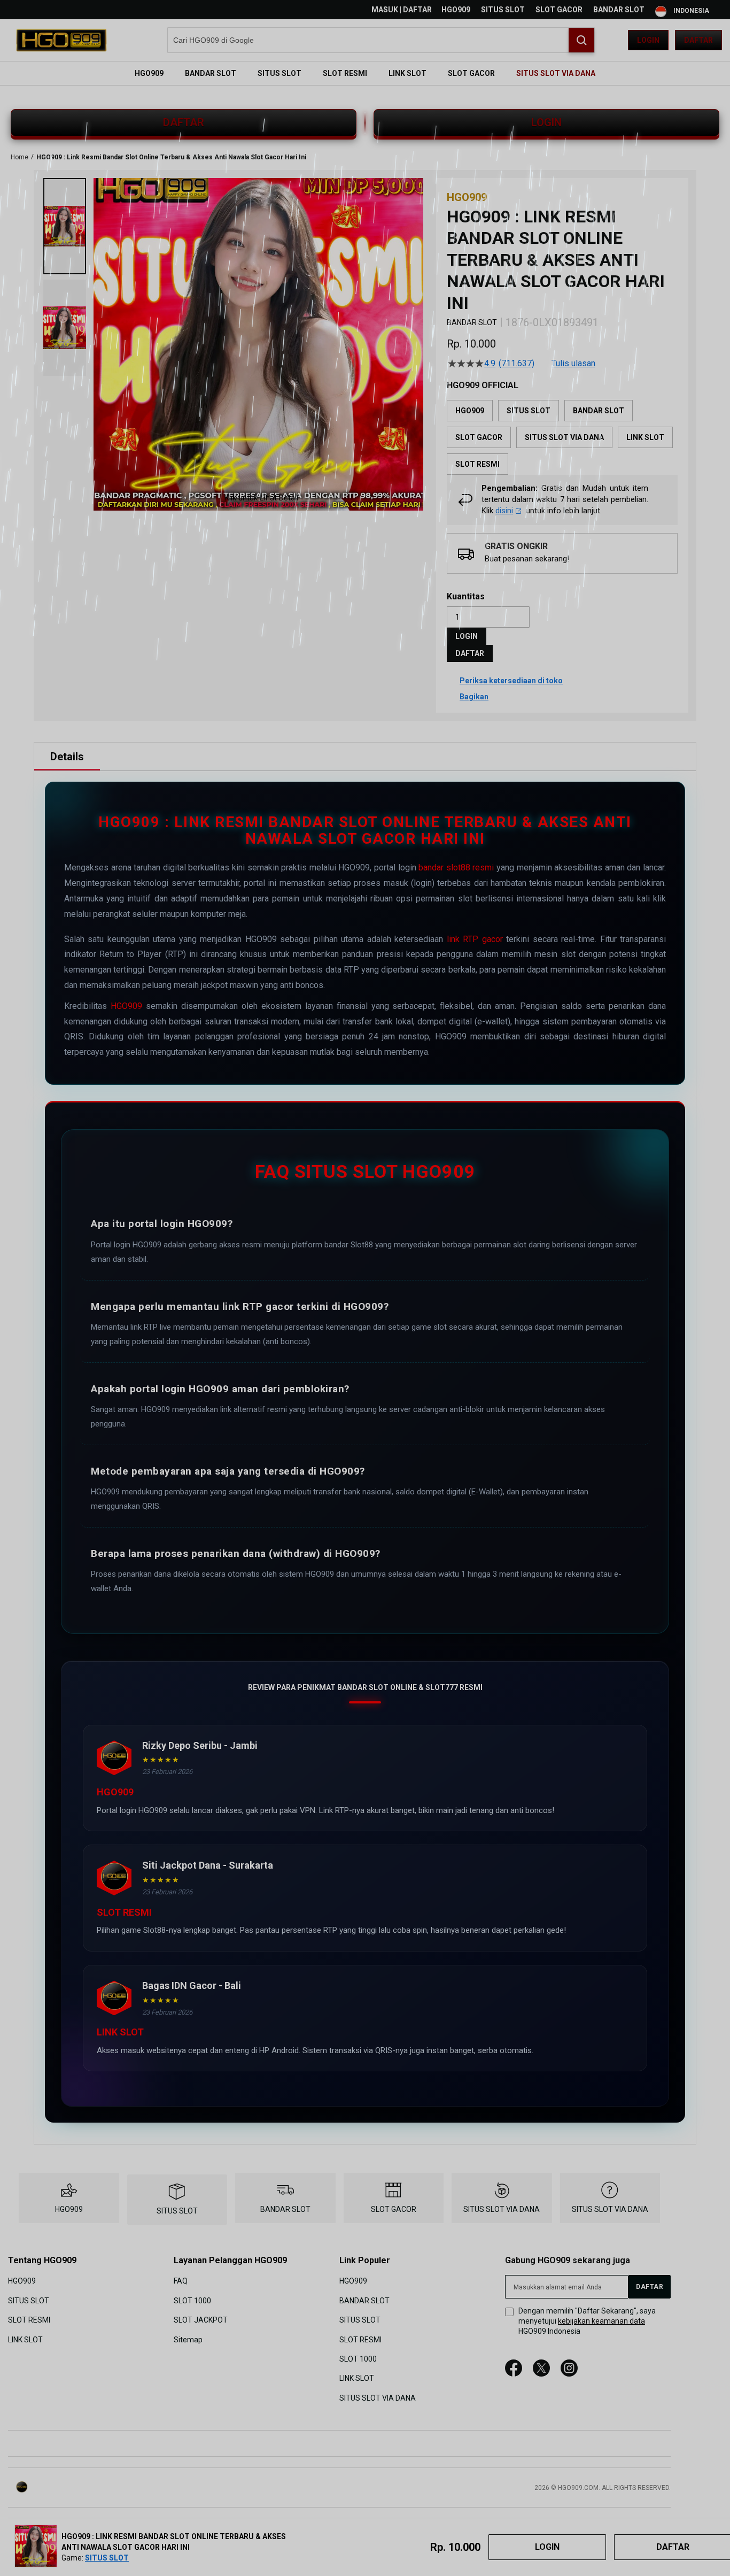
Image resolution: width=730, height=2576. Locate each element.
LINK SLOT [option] (645, 437)
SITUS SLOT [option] (529, 411)
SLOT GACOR (559, 10)
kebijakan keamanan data (601, 2321)
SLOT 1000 (192, 2301)
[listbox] (562, 437)
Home (20, 157)
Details (67, 757)
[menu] (365, 73)
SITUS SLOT (503, 10)
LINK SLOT (25, 2339)
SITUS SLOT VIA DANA (502, 2209)
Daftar (698, 40)
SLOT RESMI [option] (477, 464)
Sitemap (188, 2339)
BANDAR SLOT (619, 10)
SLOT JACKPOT (201, 2320)
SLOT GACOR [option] (479, 437)
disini (504, 511)
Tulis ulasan (573, 364)
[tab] (67, 757)
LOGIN (546, 122)
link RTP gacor (475, 939)
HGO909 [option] (470, 411)
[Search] (581, 40)
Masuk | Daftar (402, 10)
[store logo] (61, 40)
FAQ (181, 2281)
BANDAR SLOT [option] (599, 411)
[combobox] (381, 40)
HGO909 (456, 10)
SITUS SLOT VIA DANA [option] (564, 437)
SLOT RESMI (29, 2320)
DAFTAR (184, 122)
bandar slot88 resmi (456, 867)
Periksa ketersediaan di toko (511, 681)
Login (648, 40)
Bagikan (474, 697)
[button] (65, 226)
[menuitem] (149, 73)
